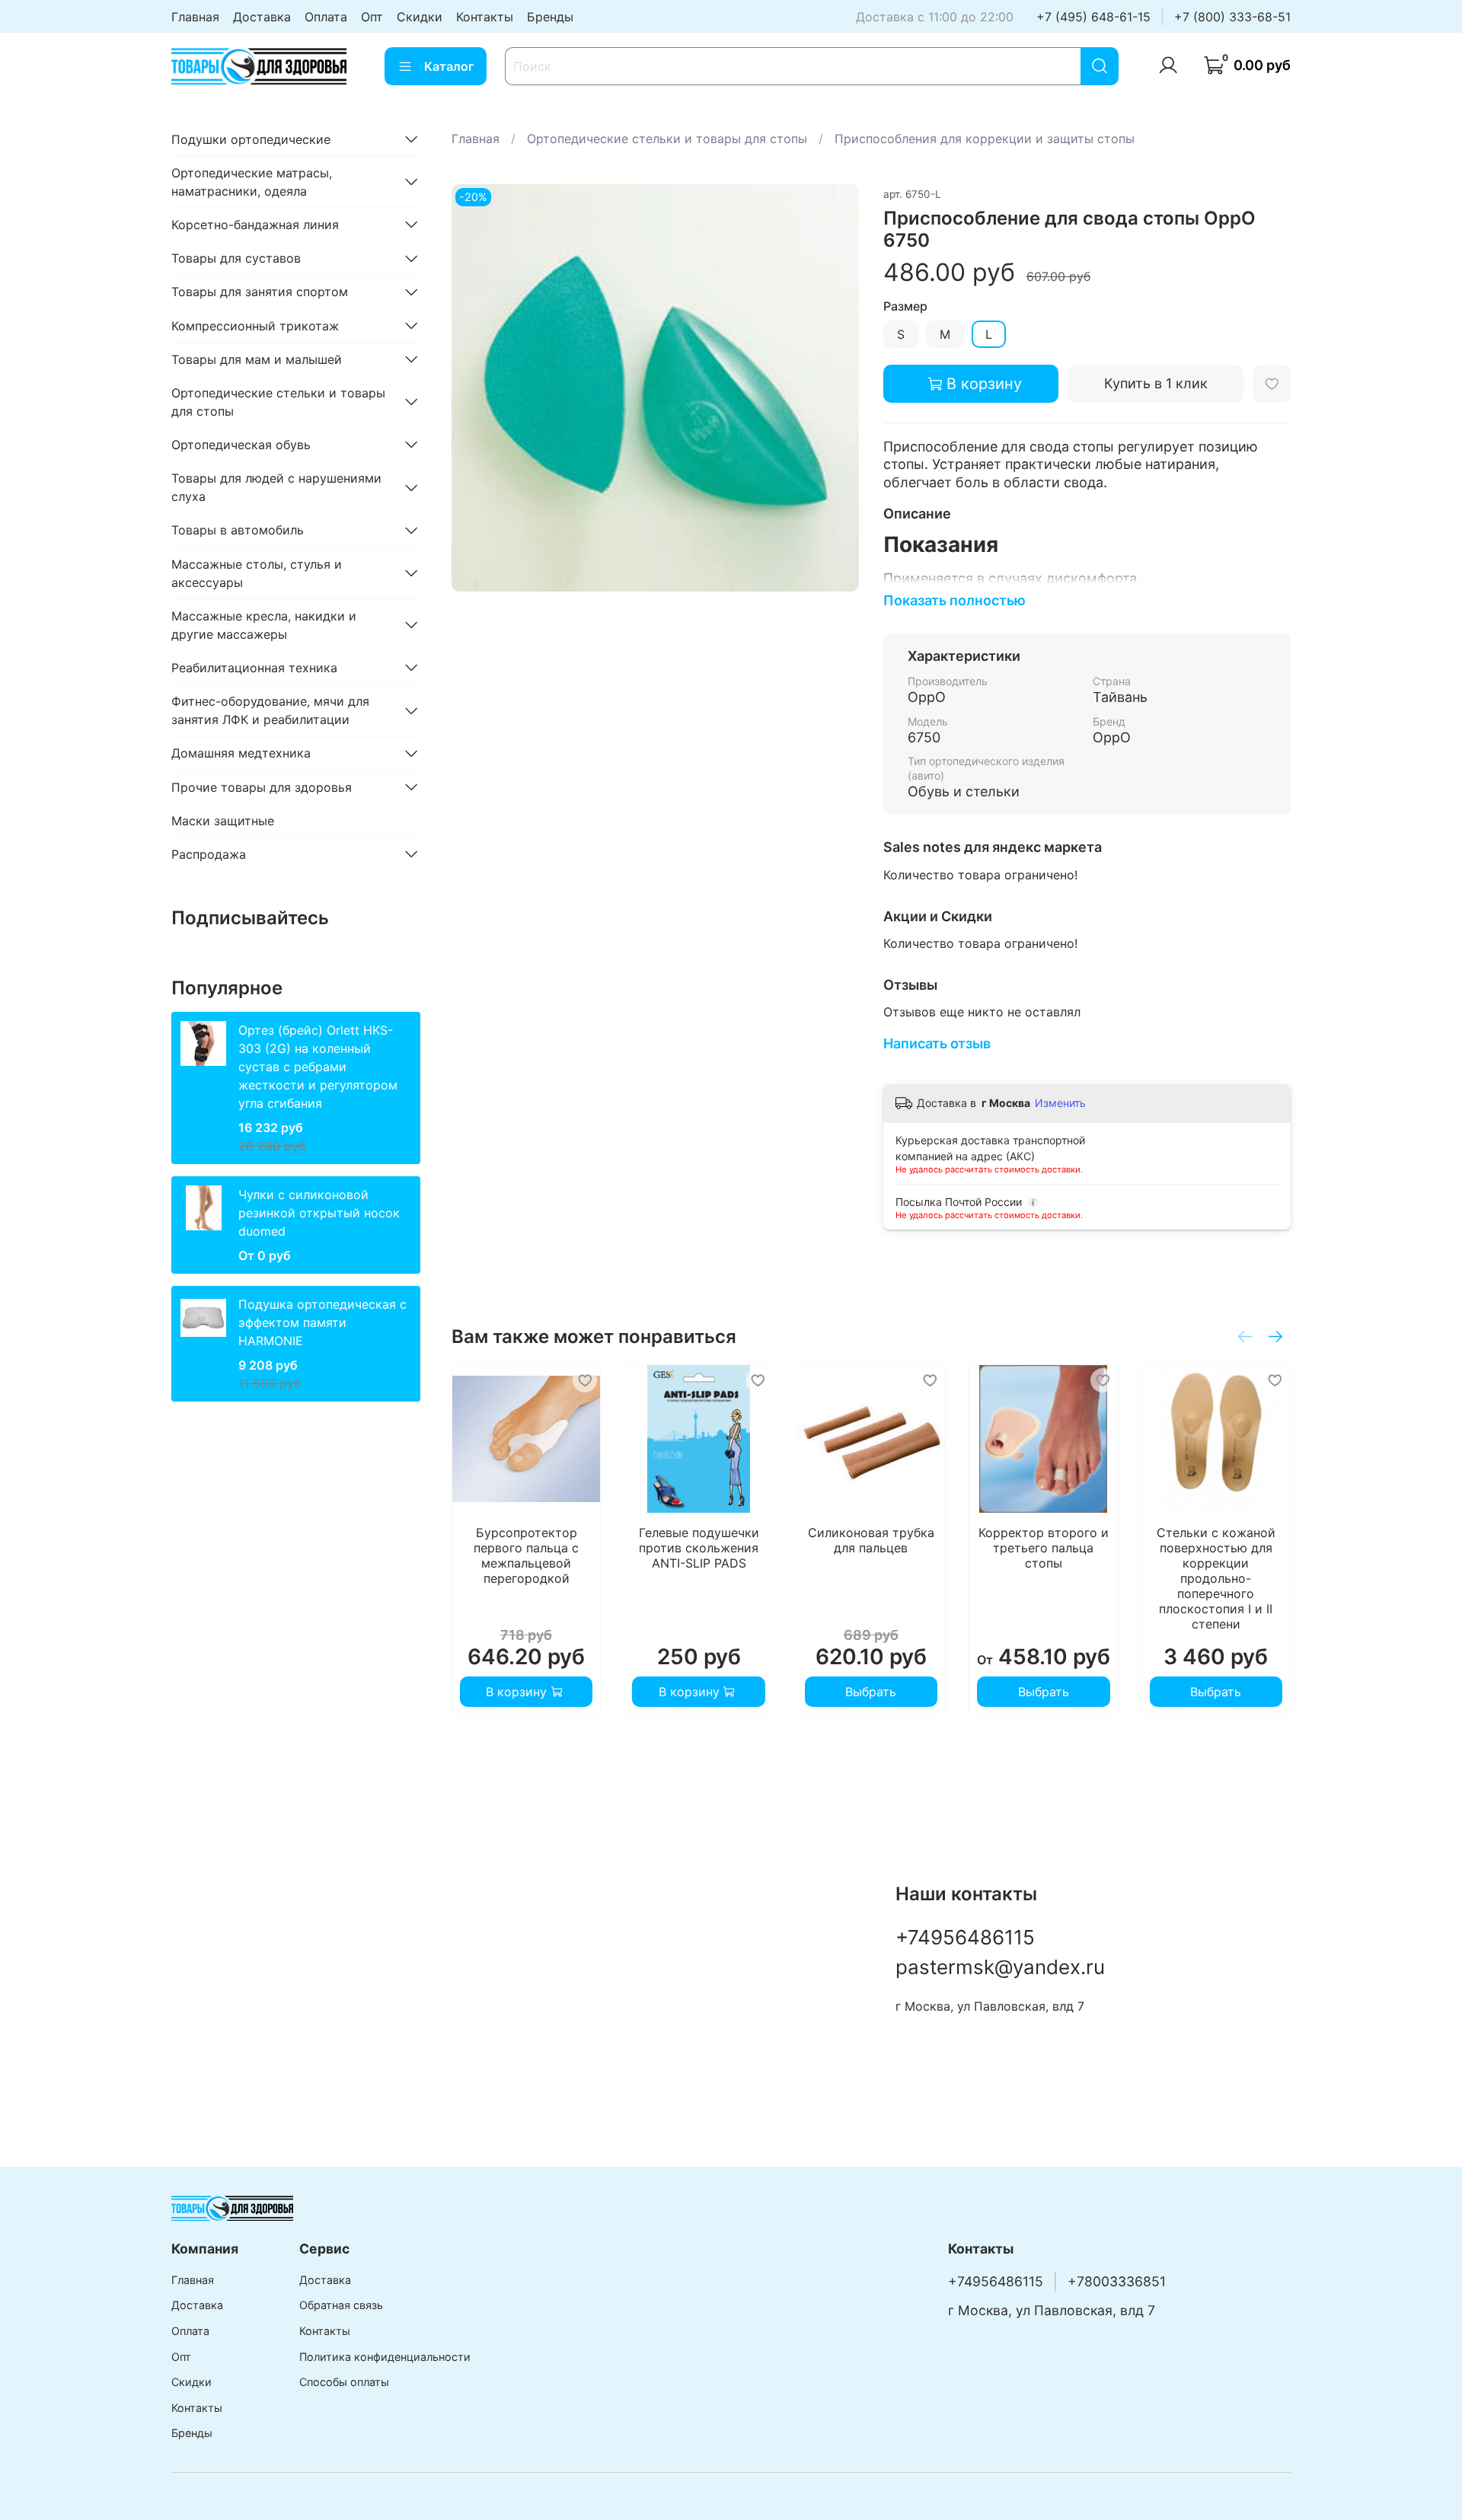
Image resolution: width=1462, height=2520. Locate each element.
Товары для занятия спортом (260, 292)
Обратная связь (341, 2305)
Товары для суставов (236, 258)
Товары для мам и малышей (257, 359)
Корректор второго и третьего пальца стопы (1043, 1549)
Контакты (485, 17)
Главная (195, 17)
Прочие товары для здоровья (262, 786)
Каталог (449, 66)
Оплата (326, 17)
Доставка (262, 17)
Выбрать (871, 1692)
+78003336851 (1117, 2281)
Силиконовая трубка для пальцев (871, 1541)
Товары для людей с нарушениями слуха (276, 487)
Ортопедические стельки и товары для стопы (667, 139)
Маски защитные (223, 820)
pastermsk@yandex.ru (1000, 1967)
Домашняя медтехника (241, 753)
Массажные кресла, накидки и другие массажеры (264, 624)
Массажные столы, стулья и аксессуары (257, 573)
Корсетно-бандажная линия (255, 224)
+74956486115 (965, 1937)
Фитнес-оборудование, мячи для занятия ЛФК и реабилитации (270, 710)
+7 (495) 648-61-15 (1093, 17)
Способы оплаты (344, 2382)
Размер (905, 306)
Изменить (1060, 1103)
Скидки (420, 17)
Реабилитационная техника (254, 667)
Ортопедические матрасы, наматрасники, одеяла (252, 181)
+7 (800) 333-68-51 (1232, 17)
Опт (372, 17)
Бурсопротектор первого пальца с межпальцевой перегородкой (526, 1556)
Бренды (550, 17)
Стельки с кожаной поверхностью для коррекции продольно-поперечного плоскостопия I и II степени (1215, 1579)
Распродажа (209, 853)
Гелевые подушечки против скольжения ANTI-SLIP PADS (698, 1549)
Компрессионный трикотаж (255, 325)
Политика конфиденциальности (385, 2357)
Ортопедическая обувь (241, 444)
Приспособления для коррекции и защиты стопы (985, 139)
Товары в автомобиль (238, 530)
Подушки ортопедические (251, 139)
